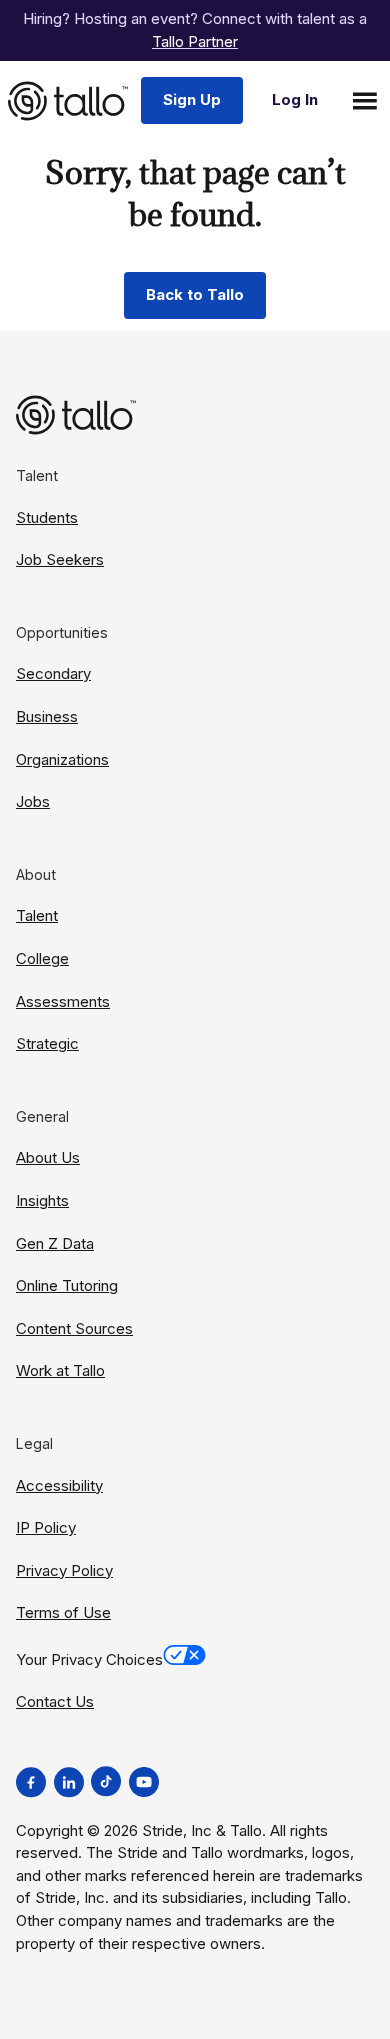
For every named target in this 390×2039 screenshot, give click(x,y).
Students (47, 517)
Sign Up (192, 99)
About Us (48, 1157)
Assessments (63, 1001)
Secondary (53, 673)
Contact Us (55, 1701)
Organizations (62, 759)
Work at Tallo (60, 1370)
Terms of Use (63, 1612)
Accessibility (59, 1485)
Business (47, 716)
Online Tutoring (67, 1285)
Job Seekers (60, 559)
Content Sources (74, 1328)
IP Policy (46, 1527)
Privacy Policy (64, 1570)
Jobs (33, 801)
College (42, 958)
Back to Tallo (195, 294)
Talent (37, 915)
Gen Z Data (55, 1243)
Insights (42, 1200)
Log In (295, 99)
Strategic (47, 1043)
